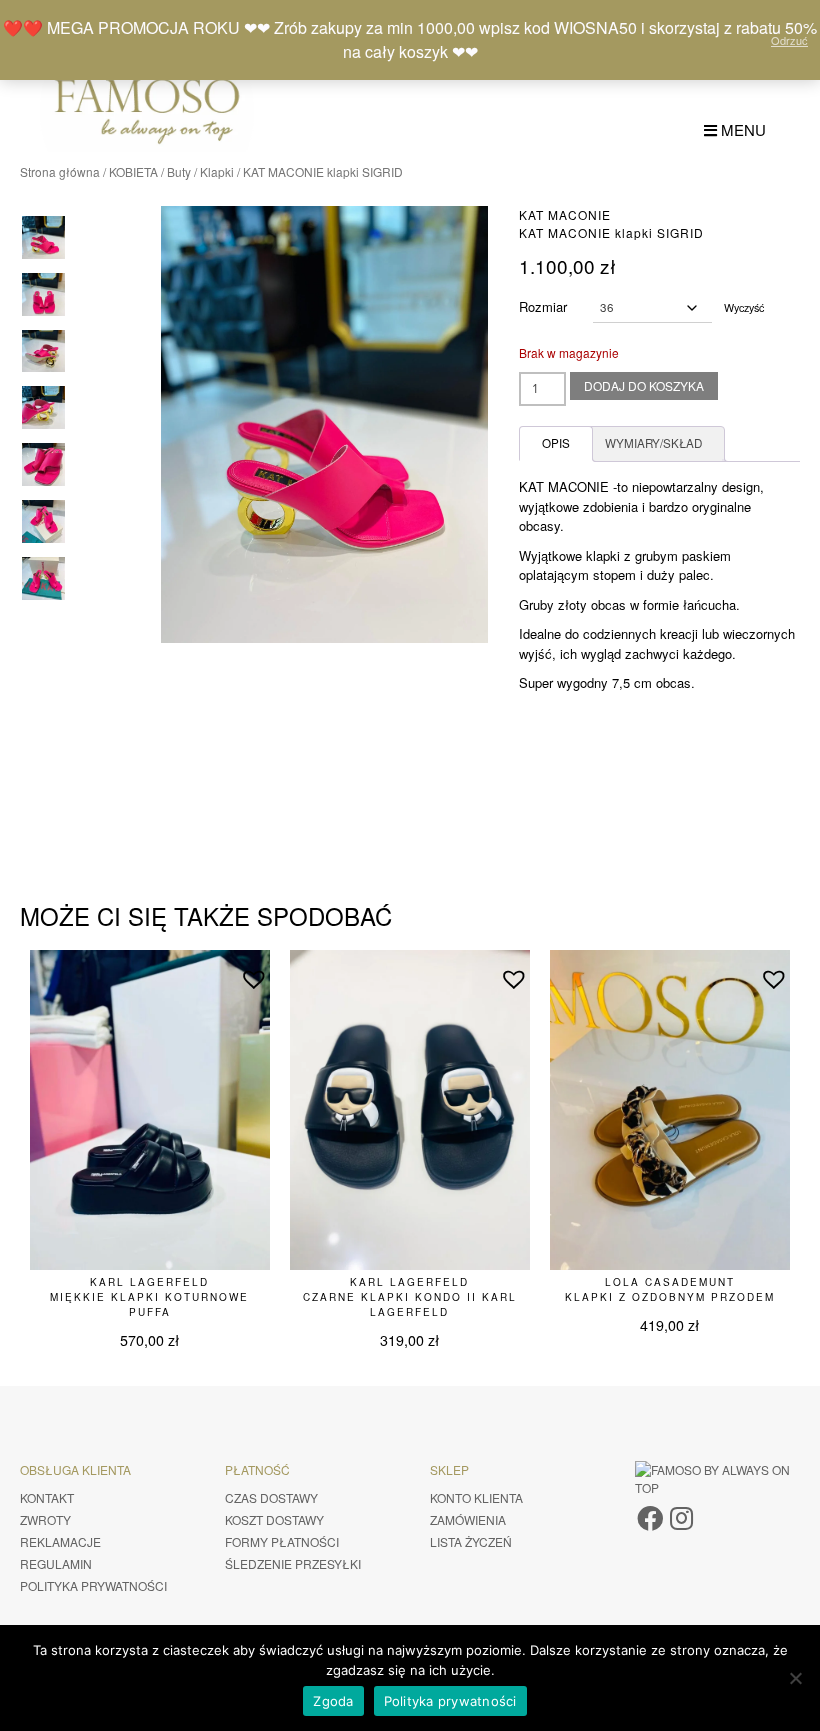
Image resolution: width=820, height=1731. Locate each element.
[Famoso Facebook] (650, 1516)
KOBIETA (133, 171)
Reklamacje (60, 1541)
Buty (179, 171)
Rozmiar (543, 306)
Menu (741, 129)
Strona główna (60, 171)
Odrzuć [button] (789, 40)
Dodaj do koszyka (644, 385)
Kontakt (47, 1497)
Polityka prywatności (93, 1585)
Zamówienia (468, 1519)
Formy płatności (282, 1541)
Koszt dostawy (274, 1519)
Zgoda (333, 1701)
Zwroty (45, 1519)
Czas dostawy (271, 1497)
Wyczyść (744, 307)
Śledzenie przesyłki (293, 1563)
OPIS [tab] (556, 443)
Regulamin (56, 1563)
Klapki (217, 171)
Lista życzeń (471, 1541)
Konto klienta (476, 1497)
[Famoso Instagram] (681, 1516)
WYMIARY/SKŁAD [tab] (653, 443)
